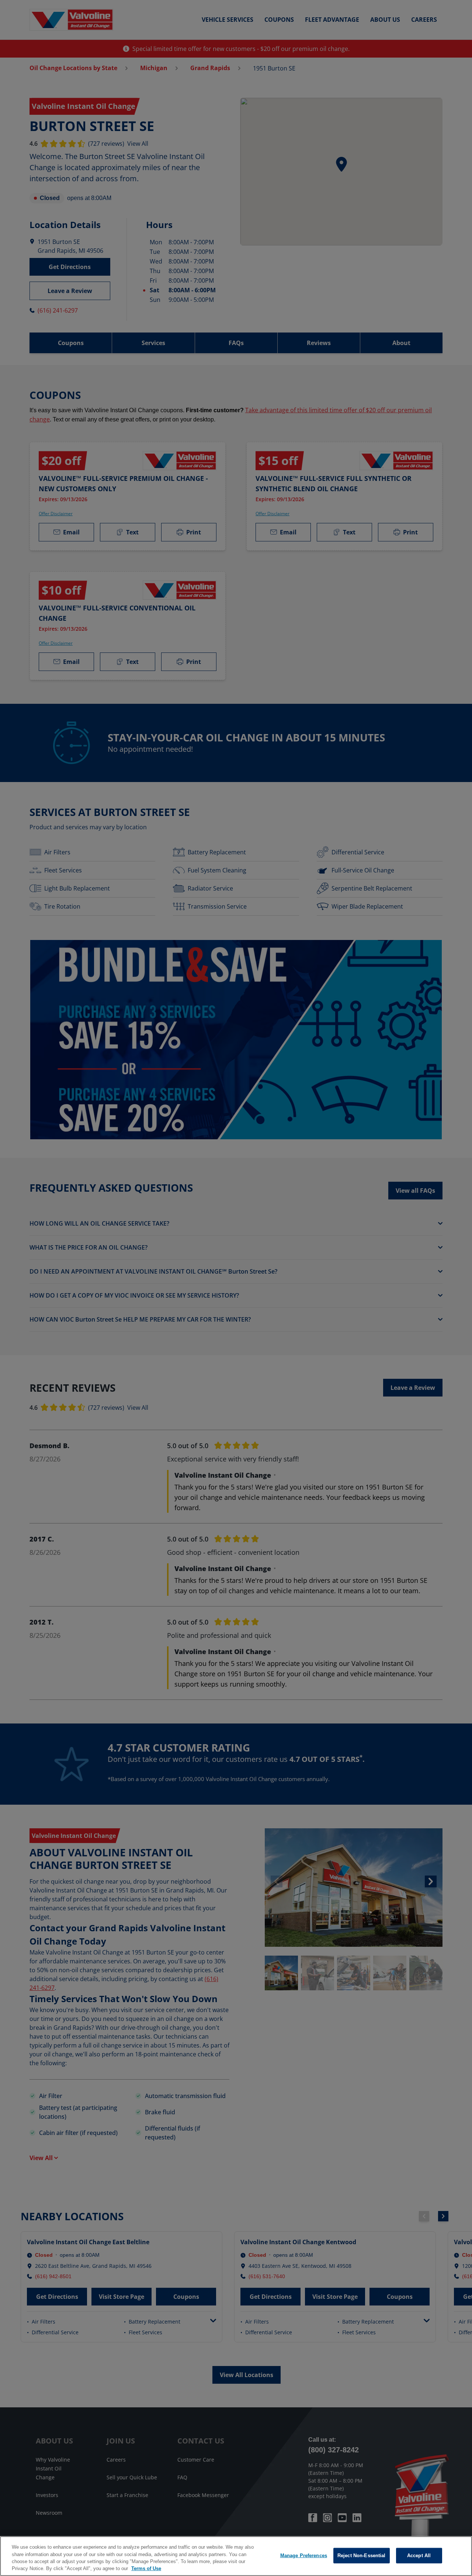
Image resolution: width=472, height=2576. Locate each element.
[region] (236, 2556)
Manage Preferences (304, 2556)
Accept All (419, 2556)
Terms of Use (146, 2568)
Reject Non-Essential (362, 2556)
